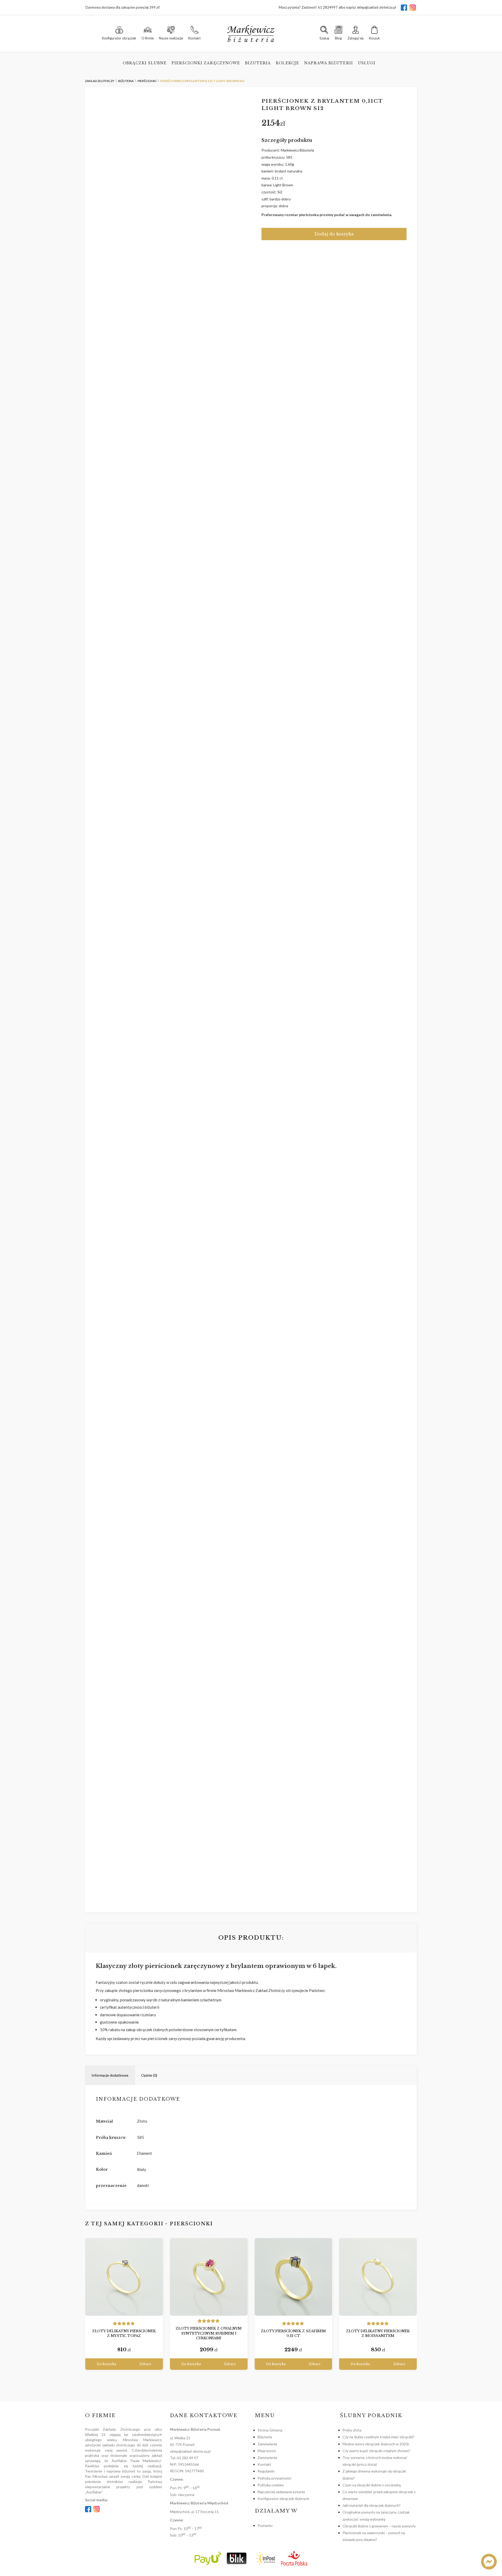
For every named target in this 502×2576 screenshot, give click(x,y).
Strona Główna (270, 2430)
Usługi (367, 63)
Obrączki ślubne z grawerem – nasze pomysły (379, 2526)
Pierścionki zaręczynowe (206, 63)
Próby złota (352, 2430)
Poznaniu (265, 2525)
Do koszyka (106, 2364)
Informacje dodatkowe (110, 2075)
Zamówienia (267, 2444)
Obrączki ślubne (145, 63)
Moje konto (267, 2451)
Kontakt (264, 2464)
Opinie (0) (149, 2075)
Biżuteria (258, 63)
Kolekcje (287, 63)
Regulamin (266, 2471)
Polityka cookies (271, 2485)
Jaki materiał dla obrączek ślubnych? (372, 2505)
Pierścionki (191, 2224)
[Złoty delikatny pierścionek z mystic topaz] (124, 2277)
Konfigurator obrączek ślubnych (283, 2499)
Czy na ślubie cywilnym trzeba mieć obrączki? (378, 2437)
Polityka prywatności (274, 2478)
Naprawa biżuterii (329, 63)
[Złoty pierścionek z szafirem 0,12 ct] (293, 2277)
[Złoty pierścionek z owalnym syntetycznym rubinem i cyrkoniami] (209, 2277)
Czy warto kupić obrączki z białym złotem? (376, 2451)
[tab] (110, 2075)
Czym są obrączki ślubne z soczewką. (372, 2485)
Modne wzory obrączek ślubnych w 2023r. (376, 2444)
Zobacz (145, 2364)
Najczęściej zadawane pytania (281, 2492)
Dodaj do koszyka (334, 234)
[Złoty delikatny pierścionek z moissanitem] (378, 2277)
